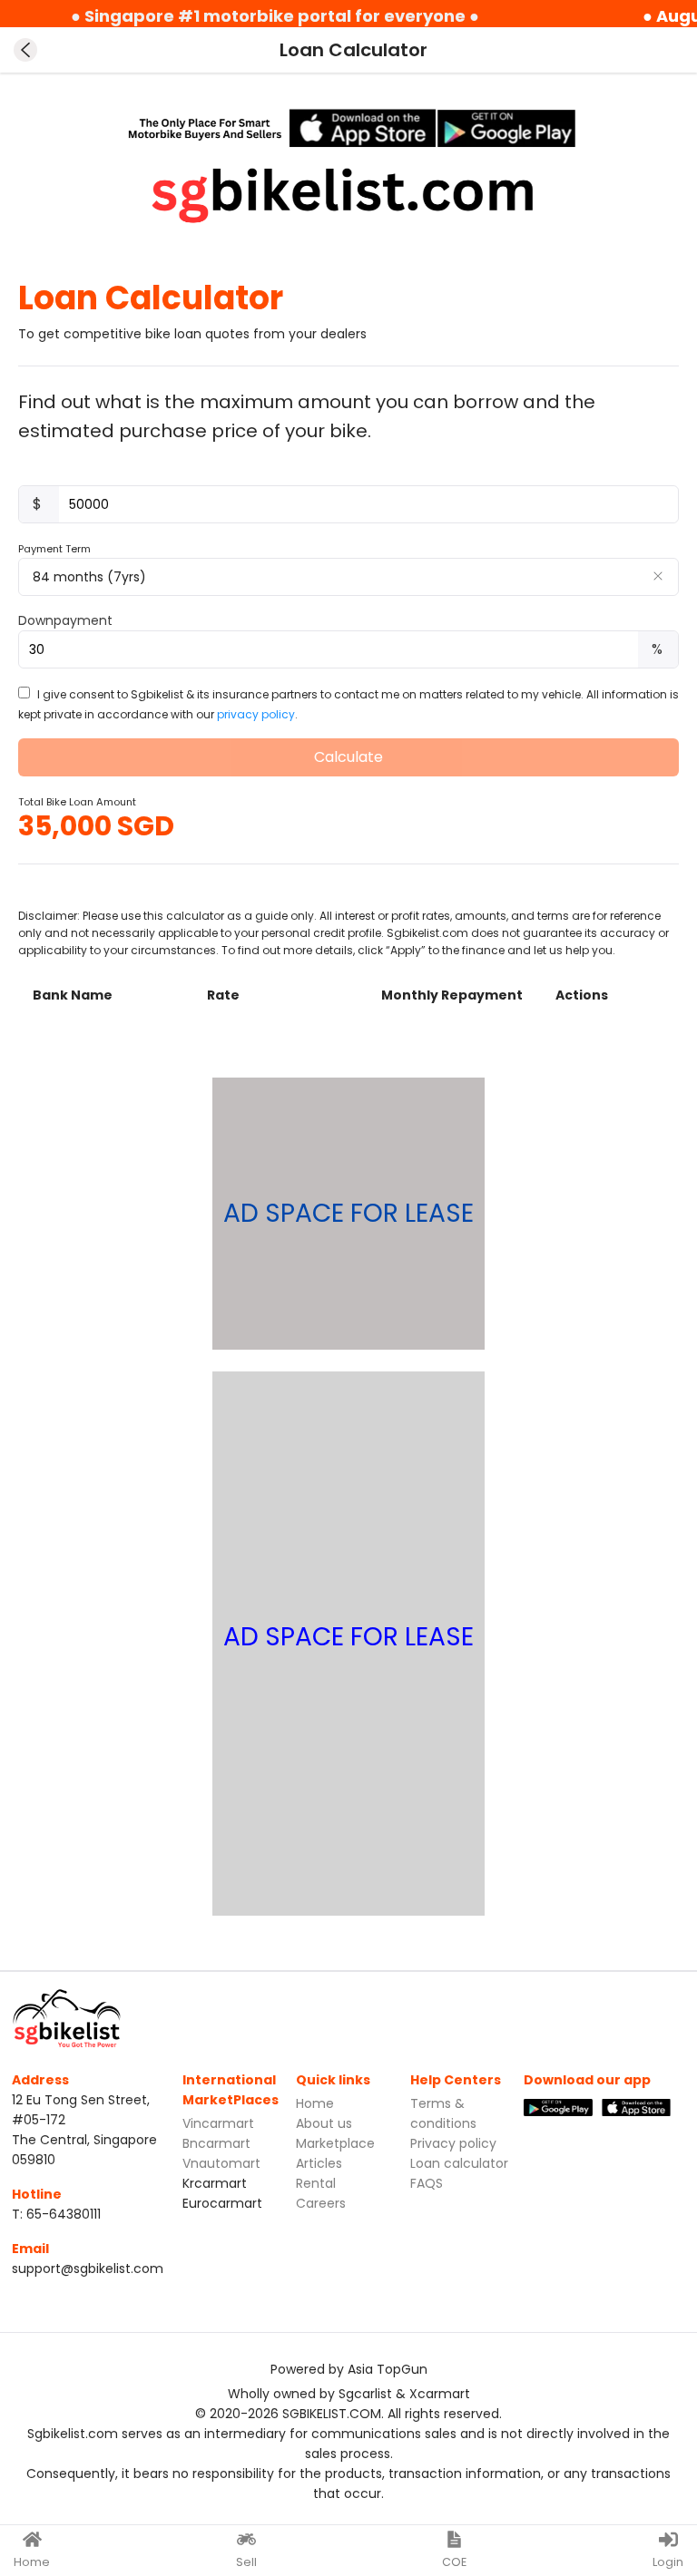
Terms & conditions (443, 2113)
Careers (321, 2203)
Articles (319, 2163)
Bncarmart (216, 2143)
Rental (316, 2183)
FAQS (427, 2183)
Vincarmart (218, 2123)
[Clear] (658, 576)
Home (315, 2103)
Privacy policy (453, 2143)
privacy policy (256, 714)
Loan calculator (459, 2163)
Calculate (348, 757)
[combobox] (348, 577)
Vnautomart (221, 2163)
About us (324, 2123)
